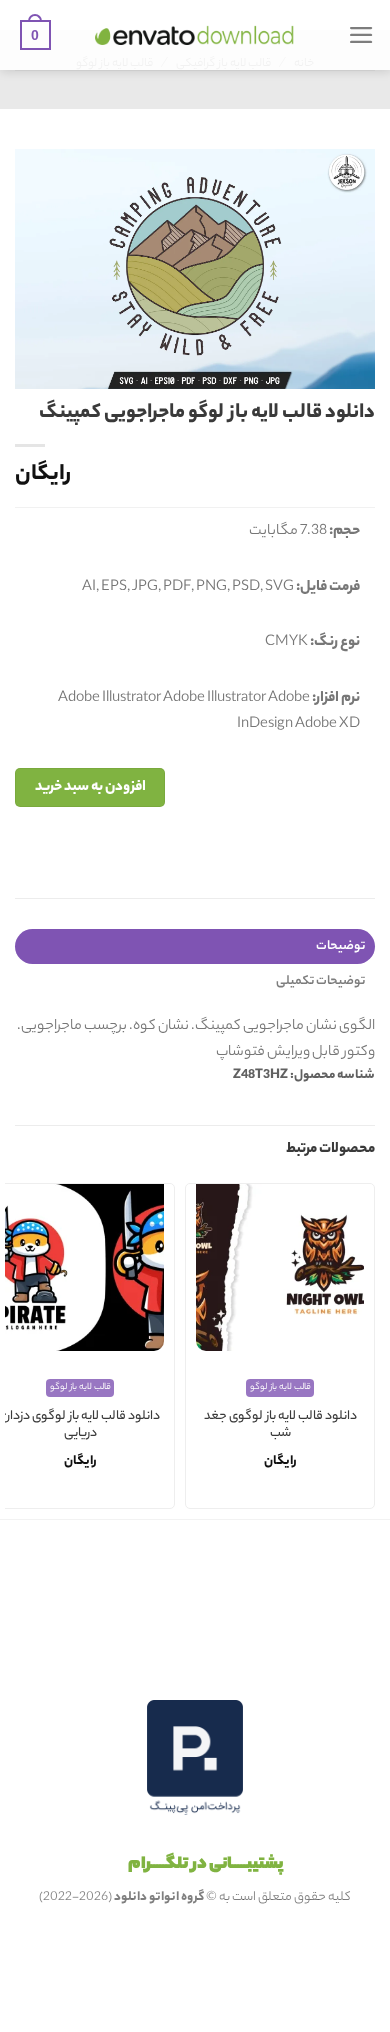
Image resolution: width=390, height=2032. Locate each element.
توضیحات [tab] (340, 946)
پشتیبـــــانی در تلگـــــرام (205, 1865)
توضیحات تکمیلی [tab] (320, 981)
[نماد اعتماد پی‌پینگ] (195, 1757)
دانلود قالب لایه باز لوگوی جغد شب (280, 1426)
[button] (361, 35)
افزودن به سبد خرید (90, 787)
